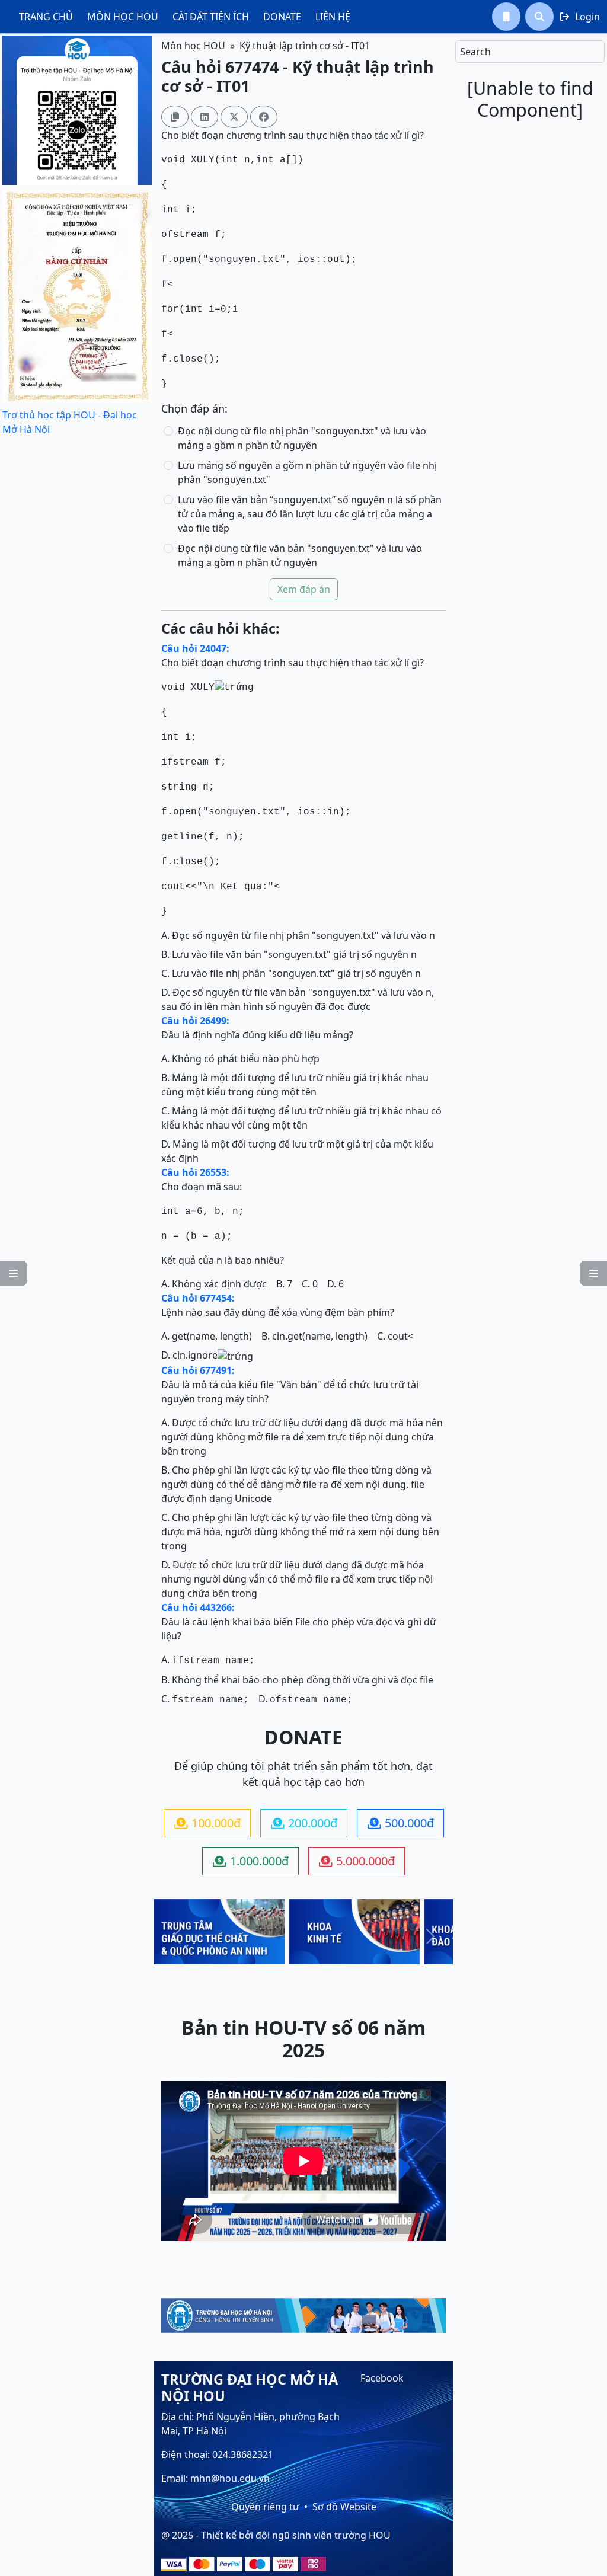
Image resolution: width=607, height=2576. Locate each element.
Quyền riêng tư (265, 2507)
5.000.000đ (357, 1861)
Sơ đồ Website (344, 2507)
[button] (506, 17)
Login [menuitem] (580, 17)
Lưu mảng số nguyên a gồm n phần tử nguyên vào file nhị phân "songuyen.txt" (307, 472)
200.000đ (304, 1823)
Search (475, 52)
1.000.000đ (251, 1861)
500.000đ (401, 1823)
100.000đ (207, 1823)
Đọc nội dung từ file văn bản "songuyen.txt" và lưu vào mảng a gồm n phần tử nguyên (300, 555)
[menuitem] (46, 17)
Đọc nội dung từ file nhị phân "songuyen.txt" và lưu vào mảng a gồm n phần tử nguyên (302, 438)
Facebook (382, 2378)
